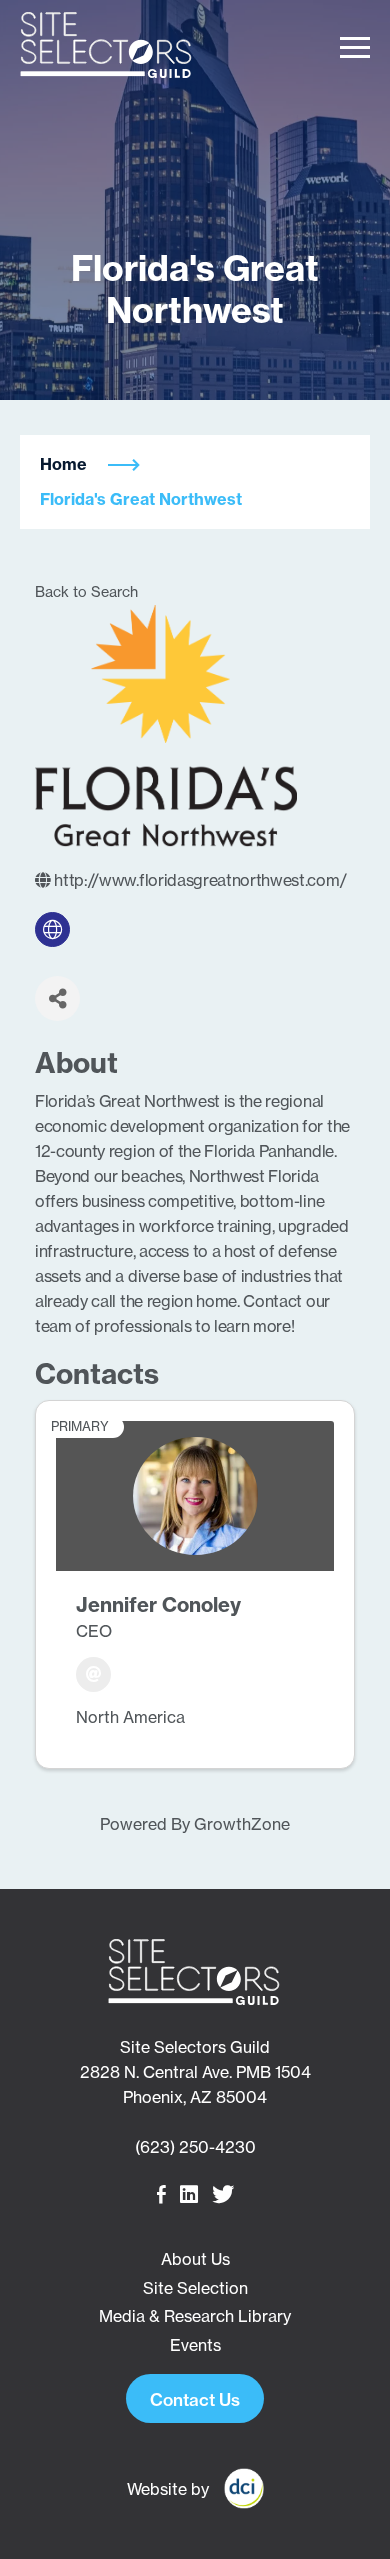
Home (63, 464)
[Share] (57, 998)
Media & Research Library (195, 2316)
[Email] (93, 1674)
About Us (195, 2259)
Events (195, 2345)
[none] (52, 929)
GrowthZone (242, 1824)
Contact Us (195, 2399)
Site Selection (195, 2288)
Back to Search (86, 592)
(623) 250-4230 (195, 2147)
